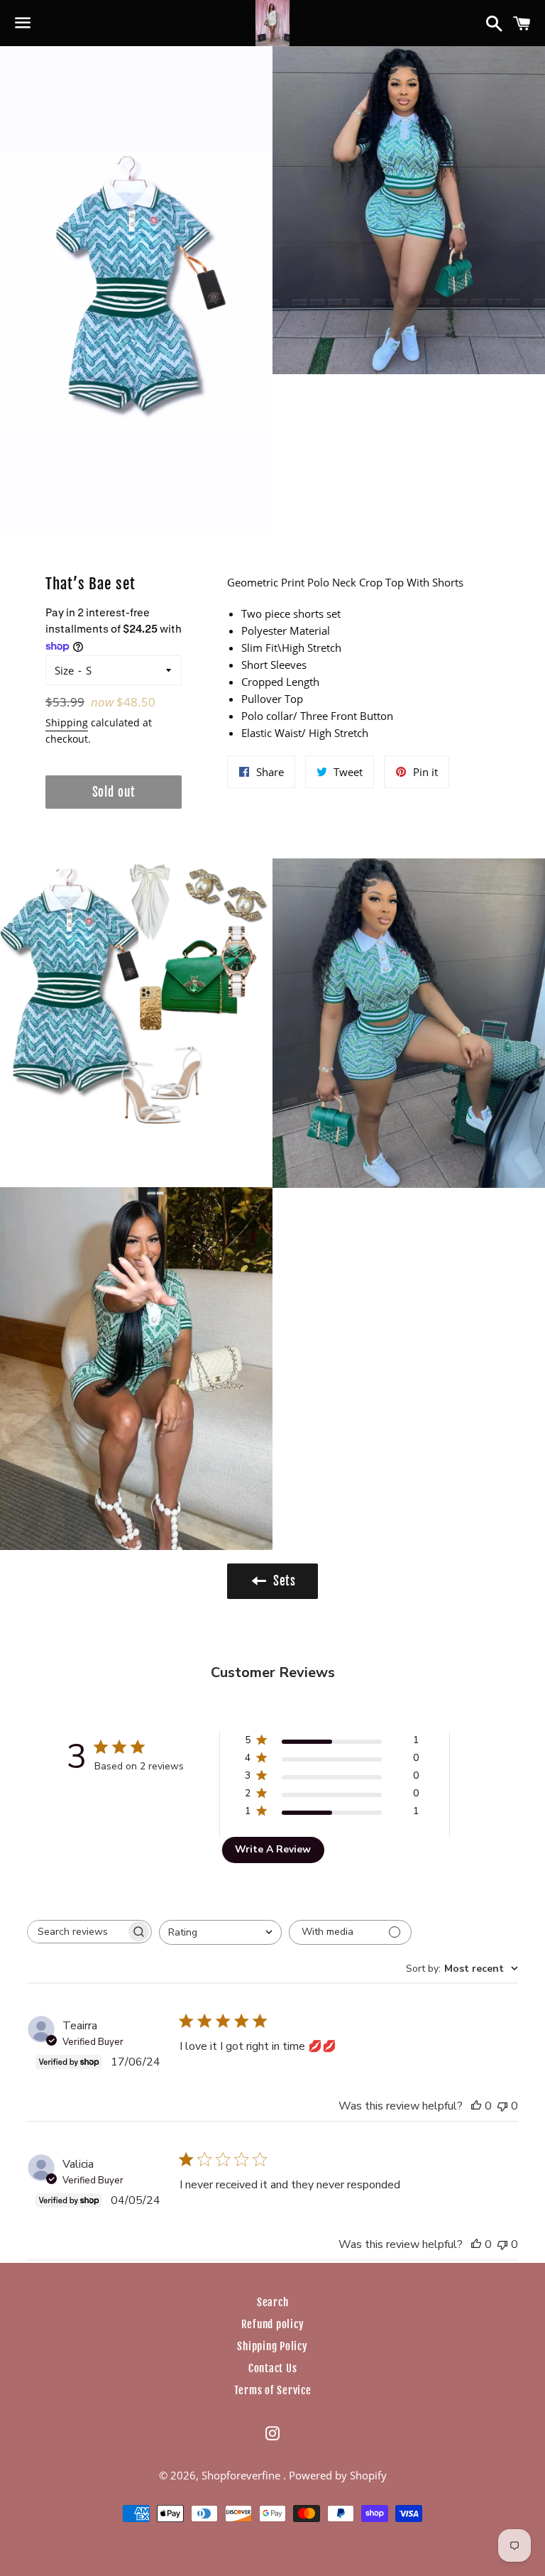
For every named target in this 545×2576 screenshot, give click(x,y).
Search (273, 2302)
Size (64, 670)
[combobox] (220, 1932)
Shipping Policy (272, 2346)
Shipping (67, 722)
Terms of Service (273, 2390)
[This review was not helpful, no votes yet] (502, 2106)
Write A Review (273, 1849)
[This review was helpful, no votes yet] (476, 2106)
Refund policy (273, 2324)
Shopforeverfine (242, 2475)
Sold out (114, 792)
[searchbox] (77, 1932)
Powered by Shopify (338, 2475)
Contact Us (273, 2368)
